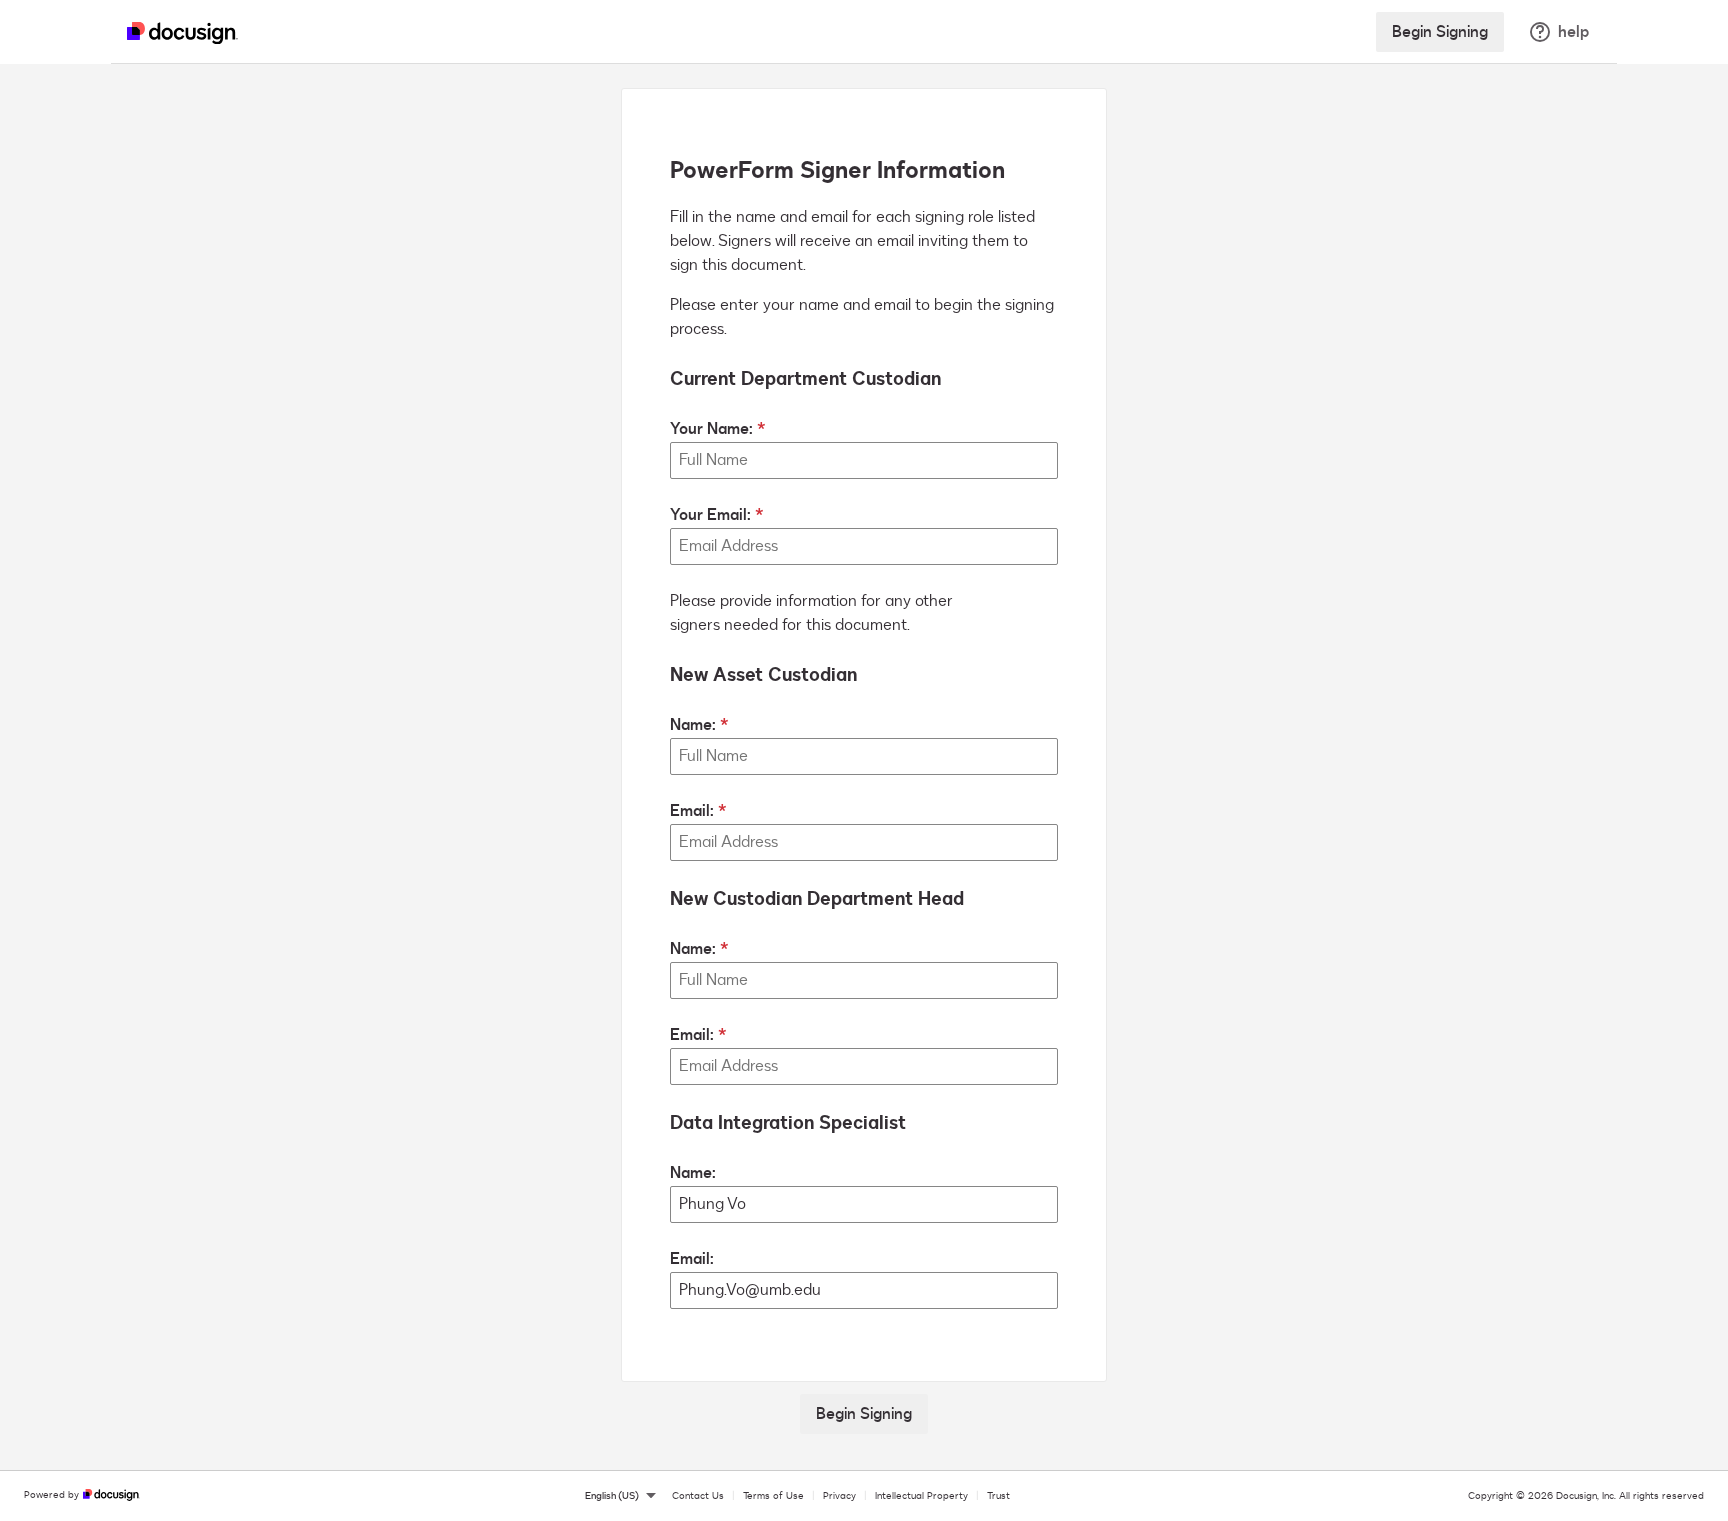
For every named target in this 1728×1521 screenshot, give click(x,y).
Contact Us (698, 1496)
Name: (693, 725)
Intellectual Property (921, 1496)
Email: (692, 811)
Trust (998, 1496)
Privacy (839, 1496)
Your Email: (710, 515)
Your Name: (711, 429)
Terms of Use (773, 1496)
